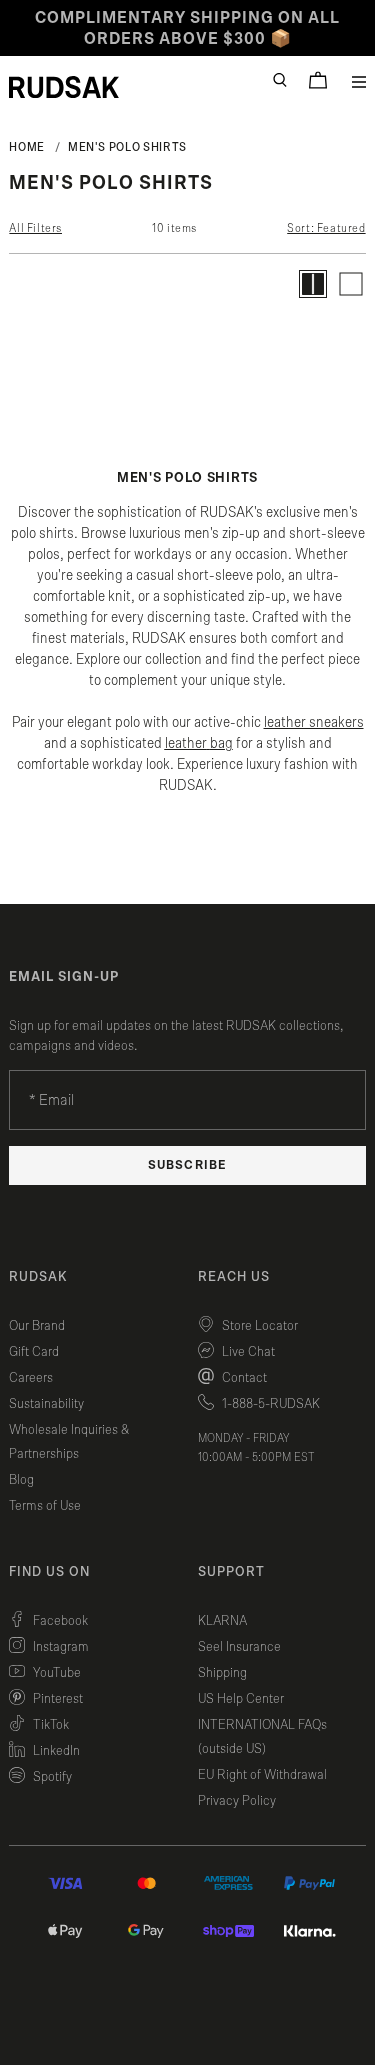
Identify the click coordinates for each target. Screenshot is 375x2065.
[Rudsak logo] (64, 87)
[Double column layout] (313, 284)
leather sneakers (314, 722)
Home (27, 147)
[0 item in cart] (318, 80)
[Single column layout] (351, 284)
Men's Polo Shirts (127, 147)
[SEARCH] (280, 80)
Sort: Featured (326, 228)
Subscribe (187, 1165)
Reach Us (234, 1277)
